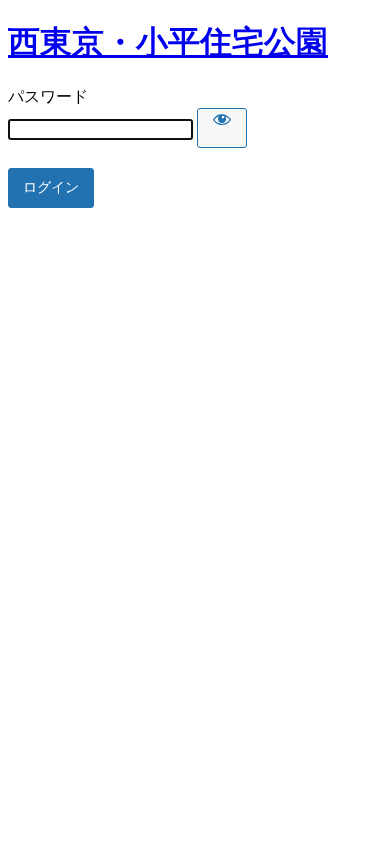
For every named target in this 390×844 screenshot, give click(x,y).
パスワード (48, 96)
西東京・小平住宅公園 (168, 42)
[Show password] (222, 128)
